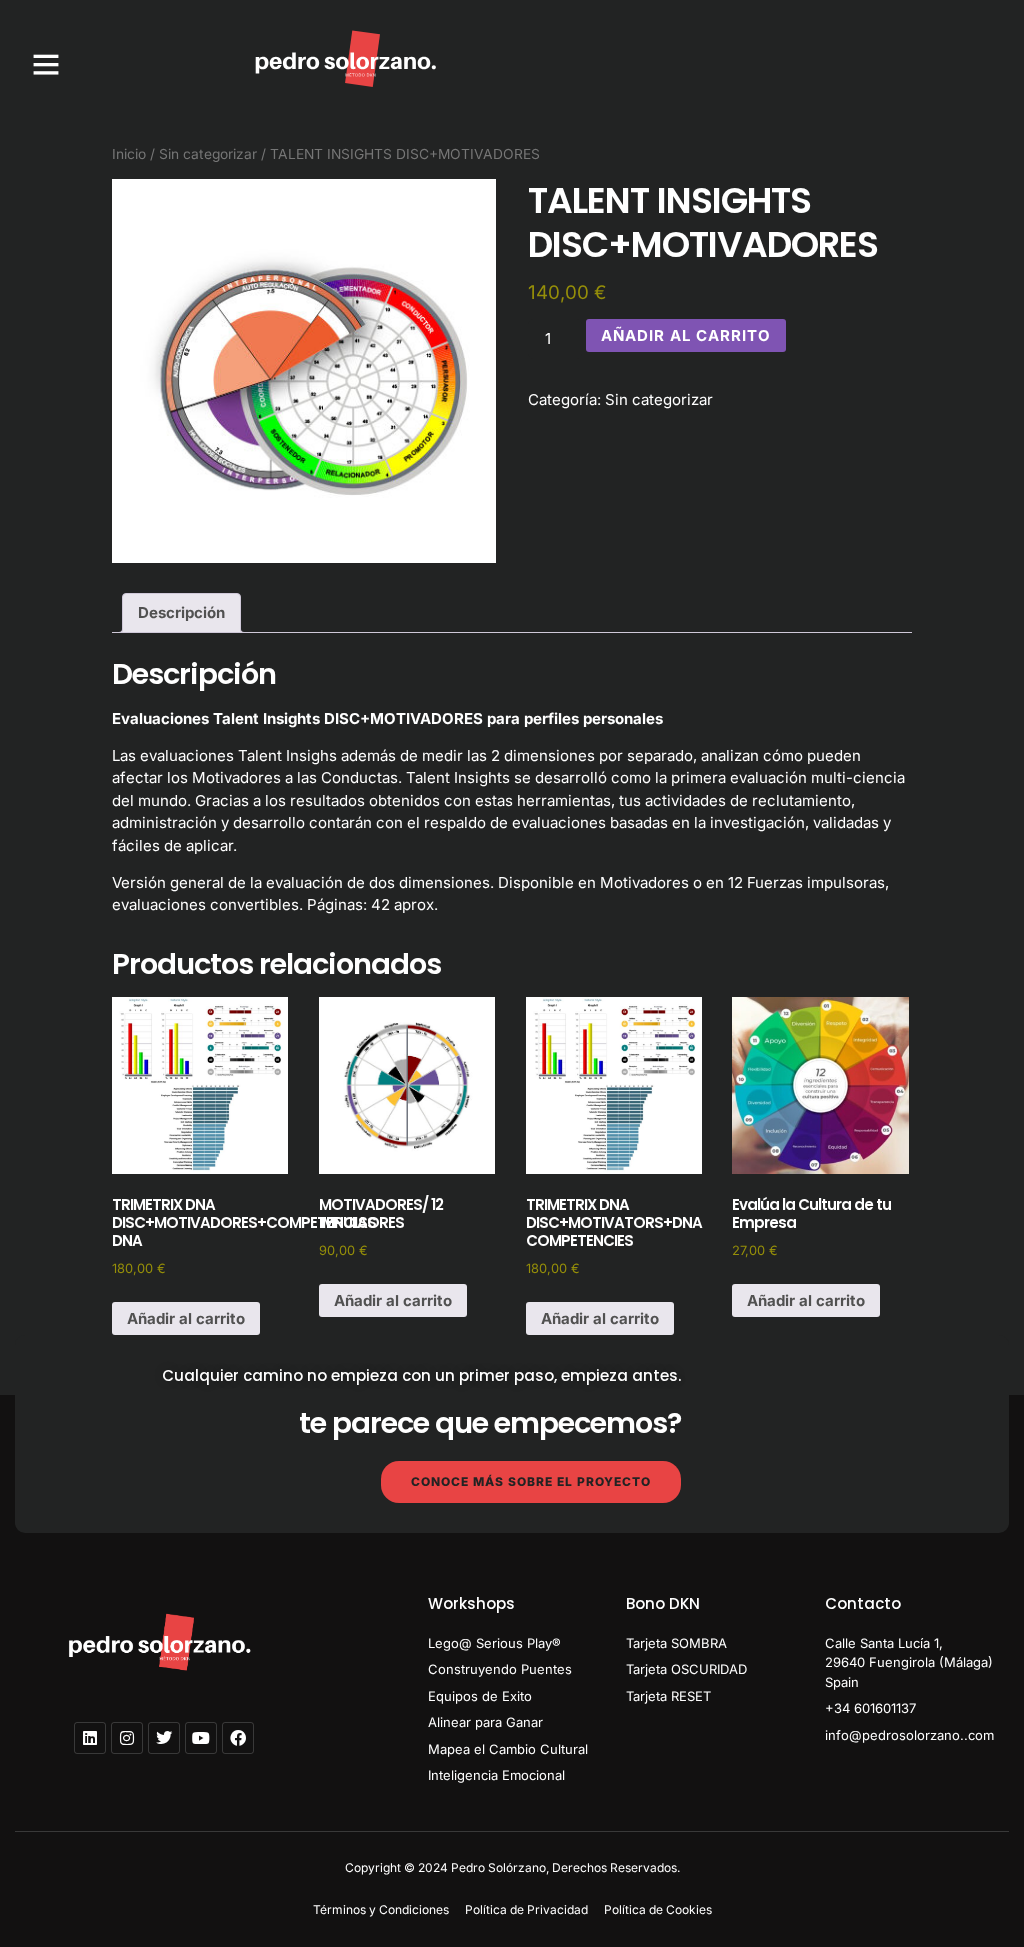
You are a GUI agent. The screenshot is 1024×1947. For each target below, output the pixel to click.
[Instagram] (127, 1738)
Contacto (863, 1603)
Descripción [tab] (181, 612)
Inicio (129, 154)
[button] (46, 64)
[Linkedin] (90, 1738)
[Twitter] (164, 1738)
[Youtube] (201, 1738)
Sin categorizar (208, 154)
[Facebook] (238, 1738)
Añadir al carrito (686, 335)
